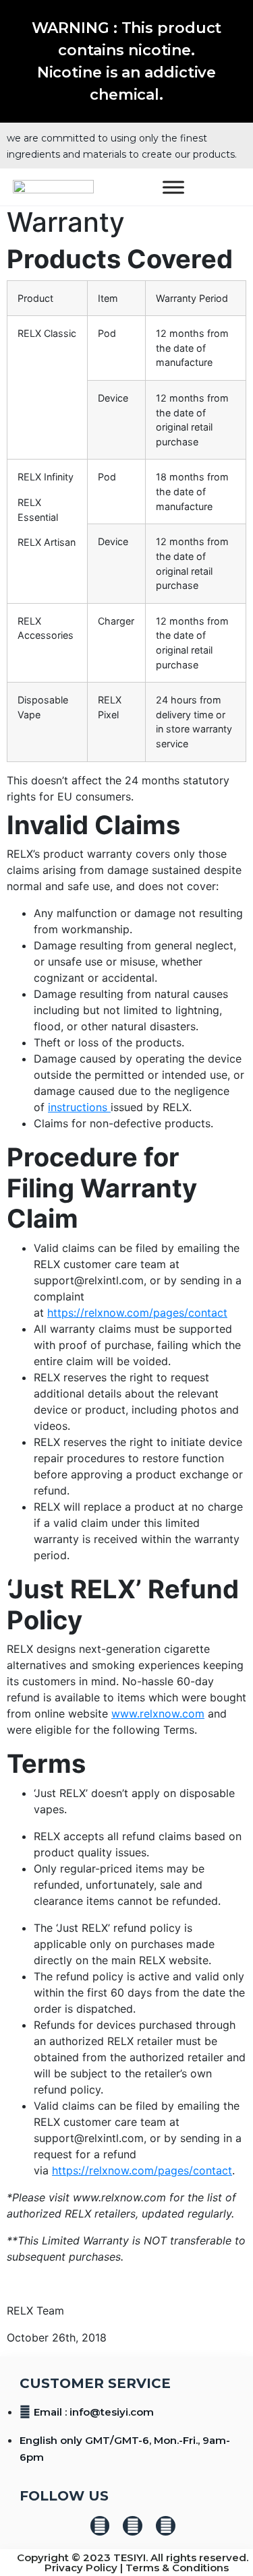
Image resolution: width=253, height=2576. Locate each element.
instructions (79, 1107)
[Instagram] (133, 2526)
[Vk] (100, 2526)
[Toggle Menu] (173, 187)
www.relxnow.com (158, 1714)
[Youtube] (166, 2526)
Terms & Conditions (177, 2568)
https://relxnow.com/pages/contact (137, 1313)
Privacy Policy (81, 2568)
